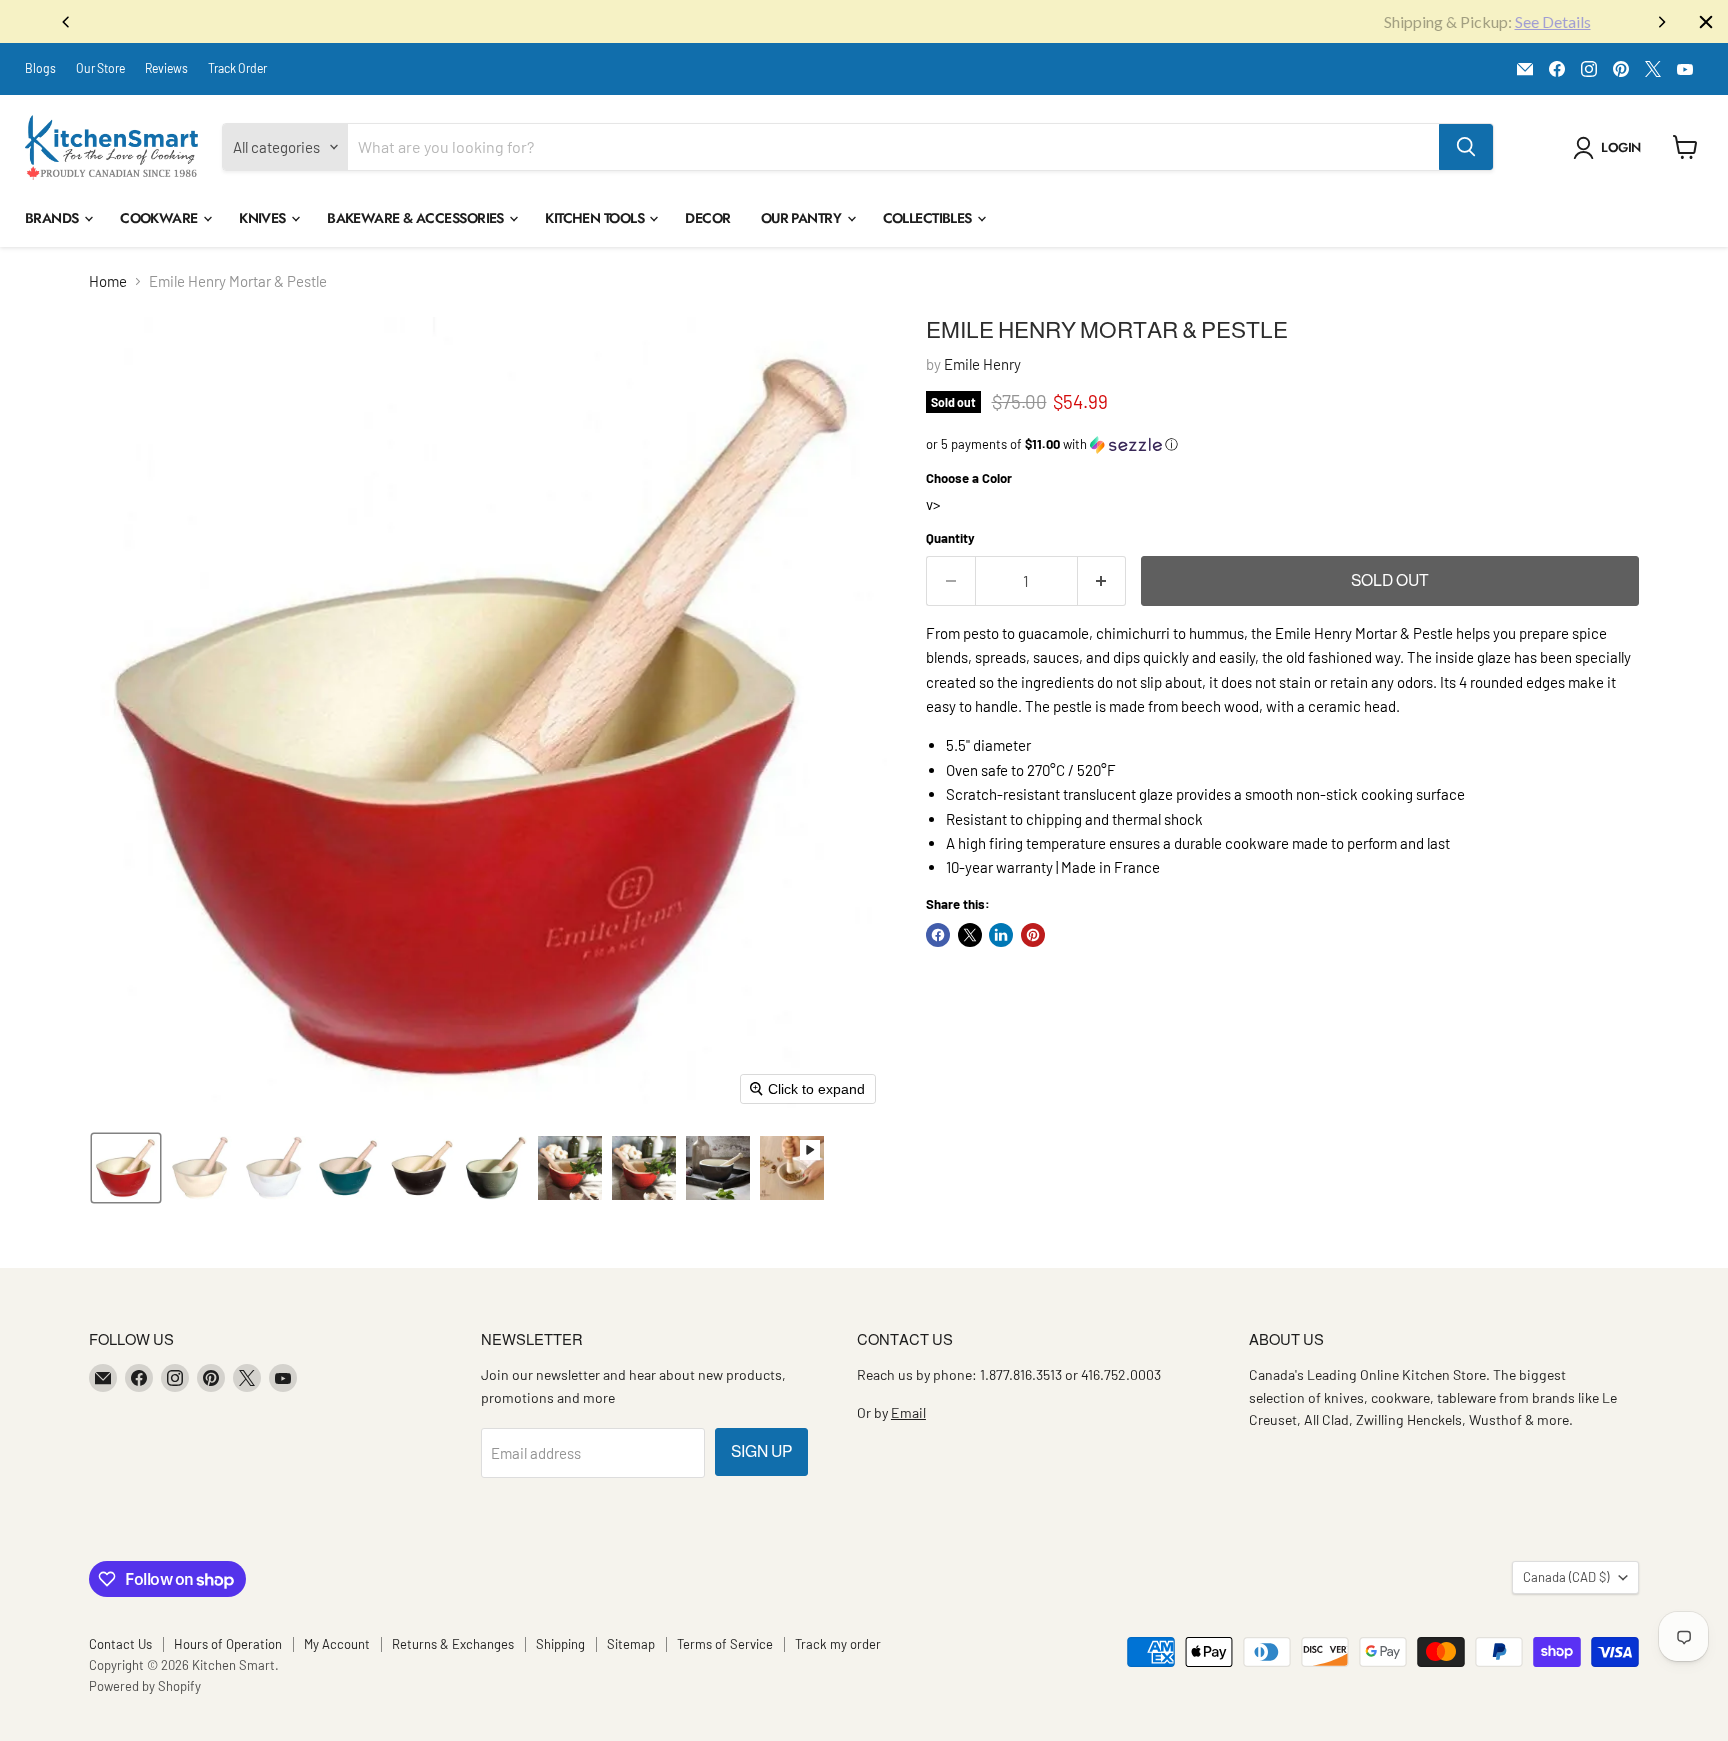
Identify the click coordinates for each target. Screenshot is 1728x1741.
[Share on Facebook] (938, 935)
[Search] (1466, 147)
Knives (264, 218)
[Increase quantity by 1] (1102, 581)
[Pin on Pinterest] (1033, 935)
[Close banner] (1706, 22)
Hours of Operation (228, 1644)
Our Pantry (803, 218)
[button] (1610, 148)
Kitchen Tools (596, 218)
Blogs (40, 68)
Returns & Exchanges (453, 1644)
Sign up (761, 1451)
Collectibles (929, 218)
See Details (930, 21)
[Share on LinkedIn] (1001, 935)
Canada (1566, 1577)
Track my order (838, 1644)
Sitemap (631, 1644)
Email (908, 1412)
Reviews (166, 68)
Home (108, 281)
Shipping (560, 1644)
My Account (337, 1644)
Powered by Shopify (145, 1686)
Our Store (100, 68)
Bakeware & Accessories (417, 218)
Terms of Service (725, 1644)
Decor (707, 218)
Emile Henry (982, 364)
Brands (53, 218)
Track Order (237, 68)
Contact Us (120, 1644)
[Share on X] (970, 935)
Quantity (950, 538)
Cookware (160, 218)
